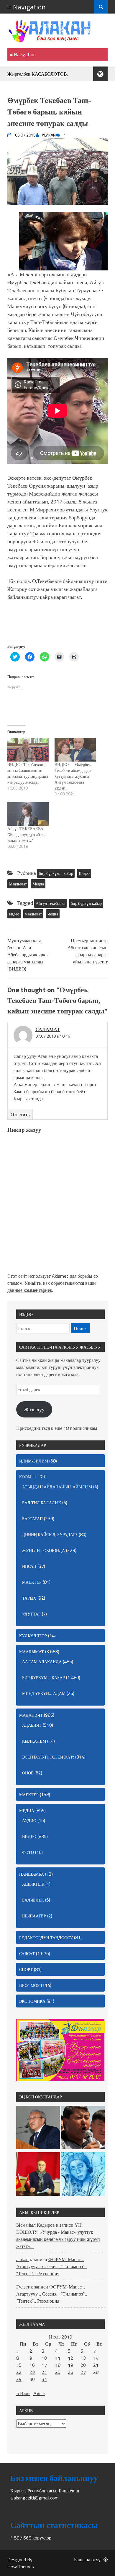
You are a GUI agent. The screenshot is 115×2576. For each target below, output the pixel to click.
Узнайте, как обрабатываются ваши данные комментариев (52, 1287)
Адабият (32, 1725)
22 (19, 2372)
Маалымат (18, 884)
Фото (28, 1852)
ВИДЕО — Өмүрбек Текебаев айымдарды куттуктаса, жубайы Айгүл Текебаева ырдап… (73, 776)
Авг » (39, 2393)
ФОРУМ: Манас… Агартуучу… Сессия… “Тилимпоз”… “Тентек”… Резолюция (52, 2266)
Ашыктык (33, 1884)
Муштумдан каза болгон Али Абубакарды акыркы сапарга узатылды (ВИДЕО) (28, 955)
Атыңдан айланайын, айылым (57, 1487)
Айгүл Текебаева (50, 903)
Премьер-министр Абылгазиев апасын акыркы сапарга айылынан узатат (88, 951)
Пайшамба (32, 1874)
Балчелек (33, 1900)
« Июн (23, 2393)
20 (83, 2365)
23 (32, 2372)
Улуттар (31, 1614)
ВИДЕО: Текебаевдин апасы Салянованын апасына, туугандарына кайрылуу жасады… (28, 773)
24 (44, 2372)
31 (44, 2379)
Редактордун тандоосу (46, 1938)
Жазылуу (34, 1409)
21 (96, 2365)
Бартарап (32, 1519)
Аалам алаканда (42, 1662)
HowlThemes (21, 2567)
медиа (53, 914)
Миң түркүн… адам (44, 1693)
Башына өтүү (87, 2560)
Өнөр (28, 1773)
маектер (32, 1582)
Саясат (27, 1953)
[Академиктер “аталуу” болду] (38, 2128)
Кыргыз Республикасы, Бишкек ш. (45, 2491)
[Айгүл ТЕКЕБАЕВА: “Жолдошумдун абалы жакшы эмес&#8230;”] (28, 814)
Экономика (32, 2001)
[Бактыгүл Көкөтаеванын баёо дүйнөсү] (83, 2175)
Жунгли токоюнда (43, 1550)
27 (83, 2372)
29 (19, 2379)
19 (70, 2365)
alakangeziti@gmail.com (34, 2498)
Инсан (29, 1566)
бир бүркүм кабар (86, 903)
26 (70, 2372)
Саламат (48, 1029)
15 (19, 2365)
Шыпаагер (34, 1916)
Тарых (29, 1598)
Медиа (38, 884)
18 (58, 2365)
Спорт (26, 1969)
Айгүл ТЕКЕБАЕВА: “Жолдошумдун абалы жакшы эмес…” (27, 834)
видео (14, 914)
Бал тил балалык (42, 1503)
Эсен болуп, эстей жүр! (48, 1757)
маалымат (33, 914)
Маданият (31, 1715)
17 (44, 2365)
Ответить (20, 1114)
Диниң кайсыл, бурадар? (50, 1534)
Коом (25, 1477)
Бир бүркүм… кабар (56, 873)
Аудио (29, 1820)
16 (32, 2365)
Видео (84, 873)
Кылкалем (34, 1741)
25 (58, 2372)
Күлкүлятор (33, 1636)
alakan (22, 2259)
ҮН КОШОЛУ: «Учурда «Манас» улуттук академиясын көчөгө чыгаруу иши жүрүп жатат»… (58, 2236)
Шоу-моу (29, 1985)
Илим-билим (34, 1461)
